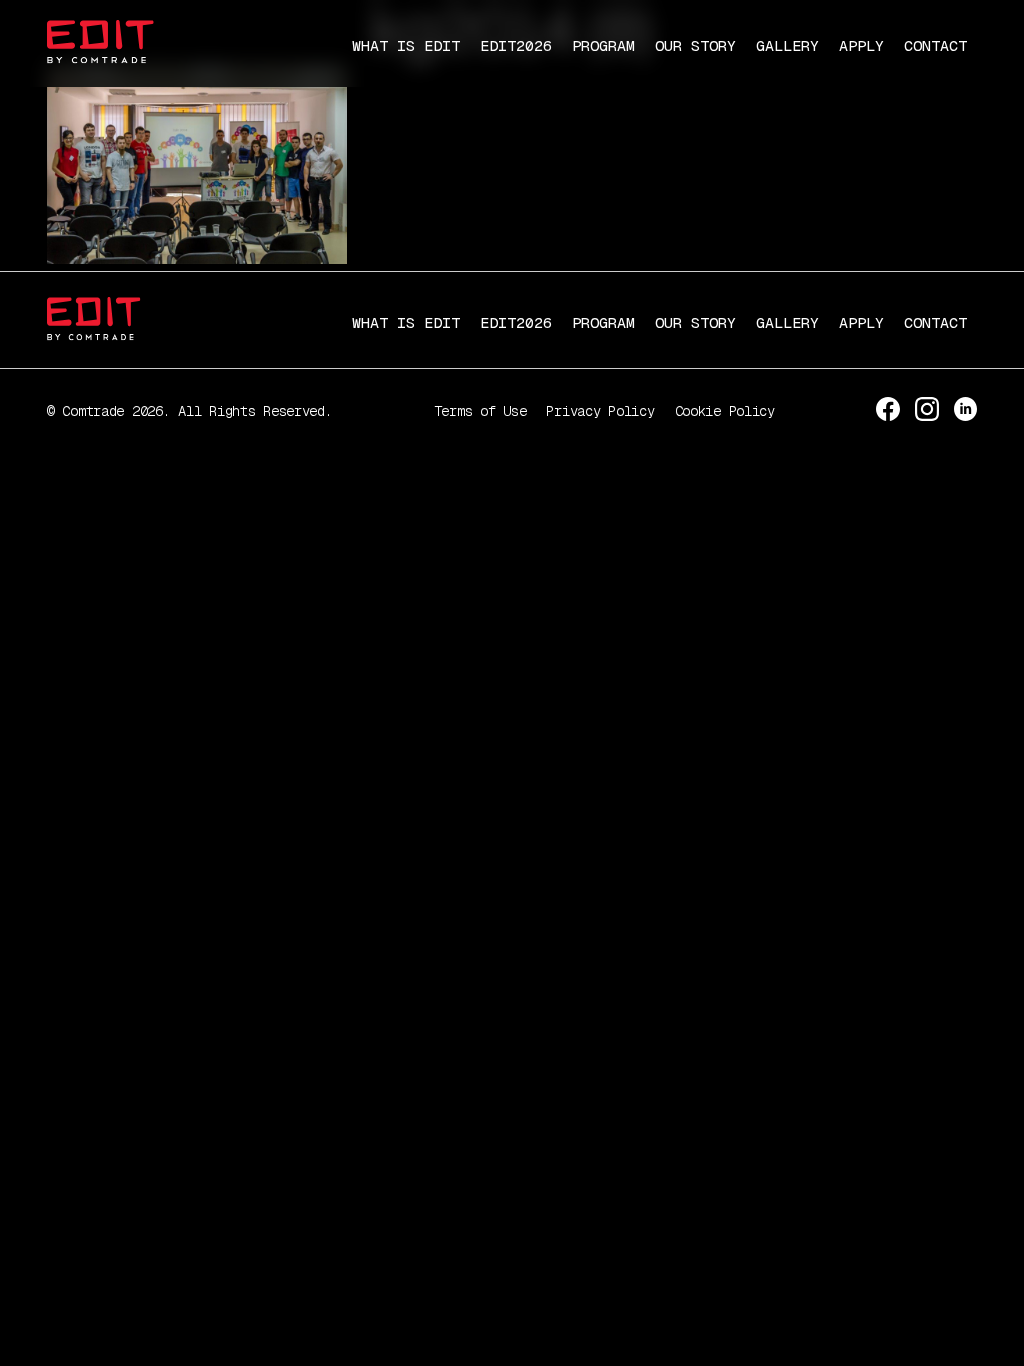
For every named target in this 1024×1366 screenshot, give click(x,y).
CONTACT (935, 45)
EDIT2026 (516, 45)
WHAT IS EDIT (406, 45)
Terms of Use (480, 411)
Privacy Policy (600, 411)
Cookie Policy (725, 411)
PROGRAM (603, 45)
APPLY (861, 45)
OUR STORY (695, 45)
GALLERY (787, 45)
